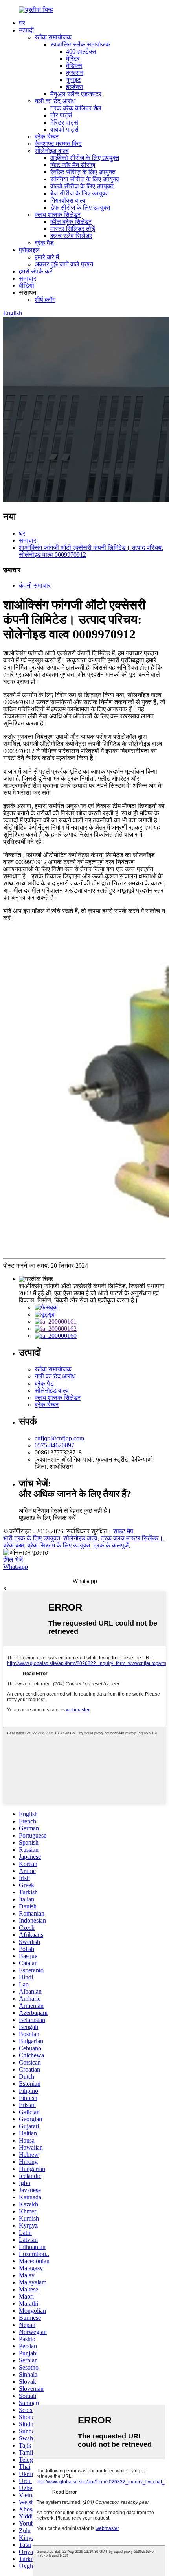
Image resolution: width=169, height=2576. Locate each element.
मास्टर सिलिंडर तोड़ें (73, 229)
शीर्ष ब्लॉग (45, 300)
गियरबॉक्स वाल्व (68, 200)
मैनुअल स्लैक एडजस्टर (76, 94)
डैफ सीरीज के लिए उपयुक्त (80, 207)
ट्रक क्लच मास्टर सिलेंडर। (132, 1538)
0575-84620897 (54, 1445)
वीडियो (27, 285)
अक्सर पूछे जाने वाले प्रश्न (64, 264)
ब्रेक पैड (44, 243)
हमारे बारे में (47, 257)
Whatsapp (16, 1567)
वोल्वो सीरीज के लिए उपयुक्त (82, 186)
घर (22, 23)
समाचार (28, 278)
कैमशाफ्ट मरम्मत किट (58, 144)
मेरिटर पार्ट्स (64, 122)
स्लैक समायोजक (53, 37)
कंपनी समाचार (35, 585)
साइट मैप (123, 1531)
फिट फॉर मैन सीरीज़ (73, 165)
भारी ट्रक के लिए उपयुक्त (32, 1538)
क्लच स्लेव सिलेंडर (71, 236)
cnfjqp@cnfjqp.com (59, 1438)
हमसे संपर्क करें (36, 271)
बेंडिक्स (74, 66)
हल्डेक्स (75, 87)
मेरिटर (73, 59)
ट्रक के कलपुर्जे (111, 1545)
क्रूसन (75, 73)
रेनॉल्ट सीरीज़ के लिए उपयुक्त (83, 172)
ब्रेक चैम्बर (47, 137)
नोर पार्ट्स (61, 115)
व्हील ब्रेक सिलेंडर (71, 222)
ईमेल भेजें (13, 1560)
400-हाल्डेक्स (81, 51)
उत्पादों (26, 30)
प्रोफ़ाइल (29, 250)
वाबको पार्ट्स (64, 129)
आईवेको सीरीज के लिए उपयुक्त (85, 158)
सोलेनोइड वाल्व (52, 151)
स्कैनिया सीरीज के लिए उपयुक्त (85, 179)
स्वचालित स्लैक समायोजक (80, 44)
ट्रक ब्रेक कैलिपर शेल (76, 108)
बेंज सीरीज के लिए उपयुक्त (80, 193)
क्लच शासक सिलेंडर (58, 215)
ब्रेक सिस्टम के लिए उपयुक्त (59, 1545)
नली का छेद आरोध (55, 101)
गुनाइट (73, 80)
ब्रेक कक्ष (14, 1545)
